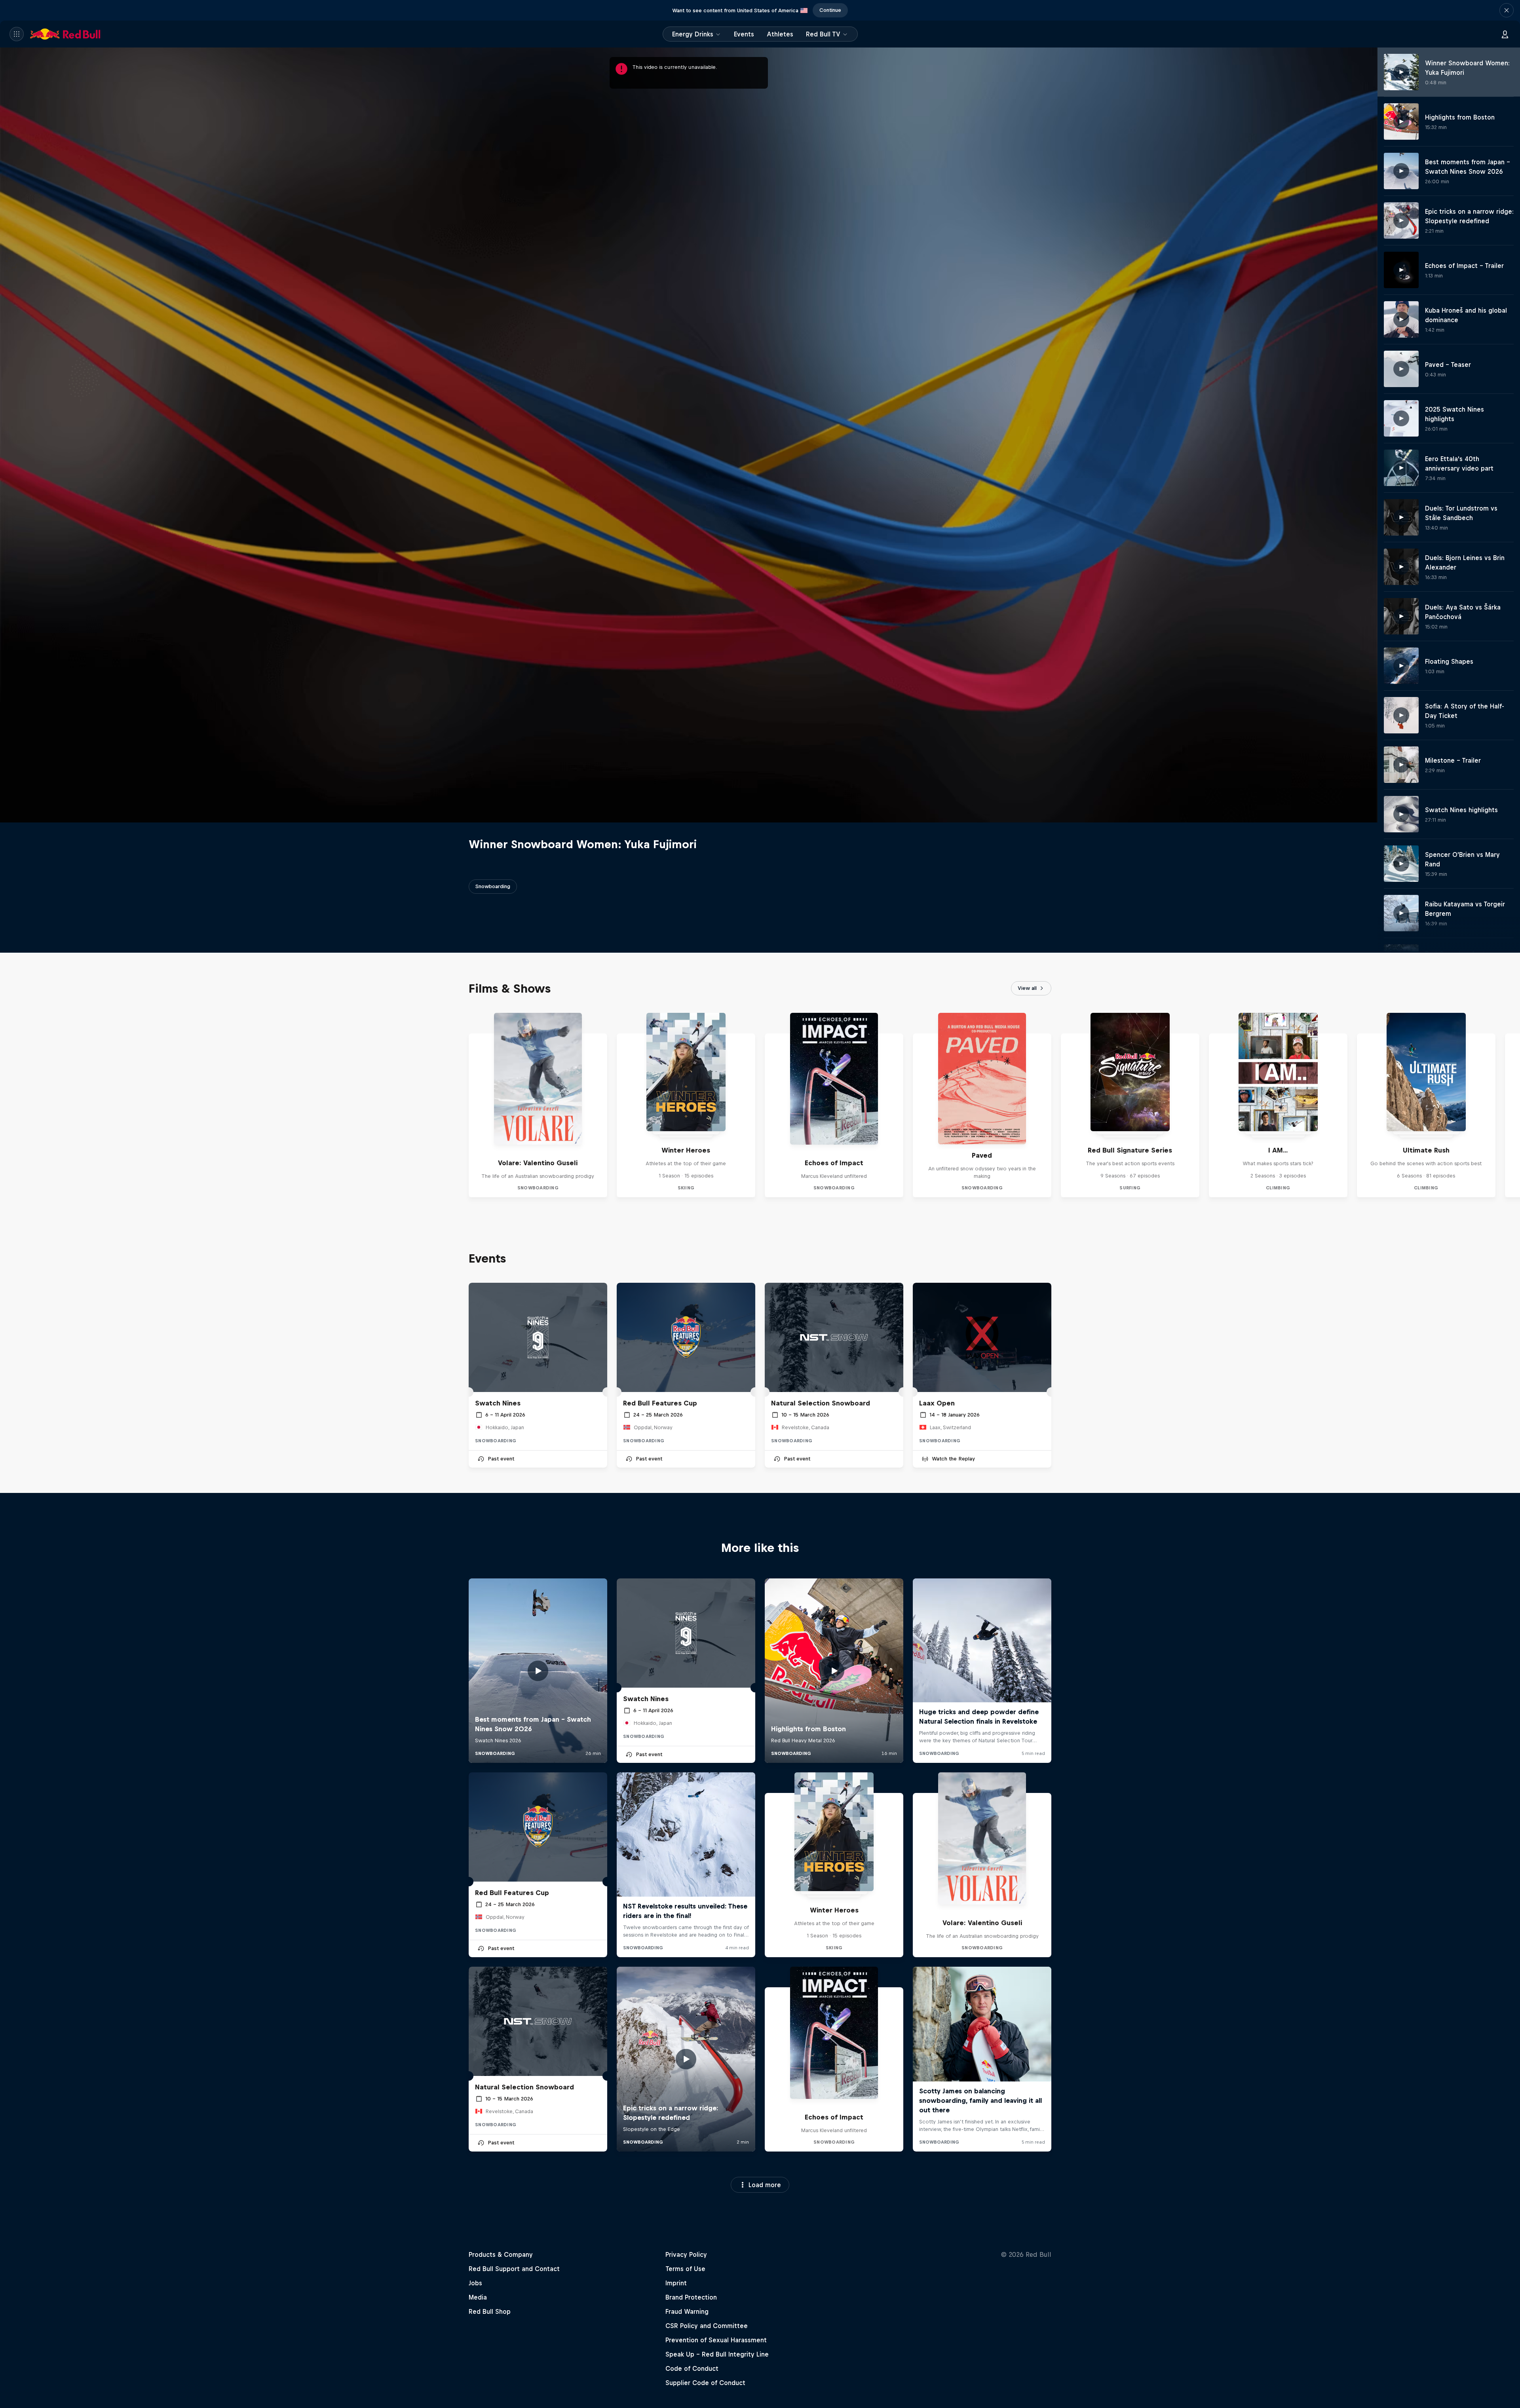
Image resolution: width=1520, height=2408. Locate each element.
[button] (1507, 10)
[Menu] (17, 34)
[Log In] (1505, 34)
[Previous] (9, 1105)
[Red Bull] (65, 34)
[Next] (1510, 1105)
